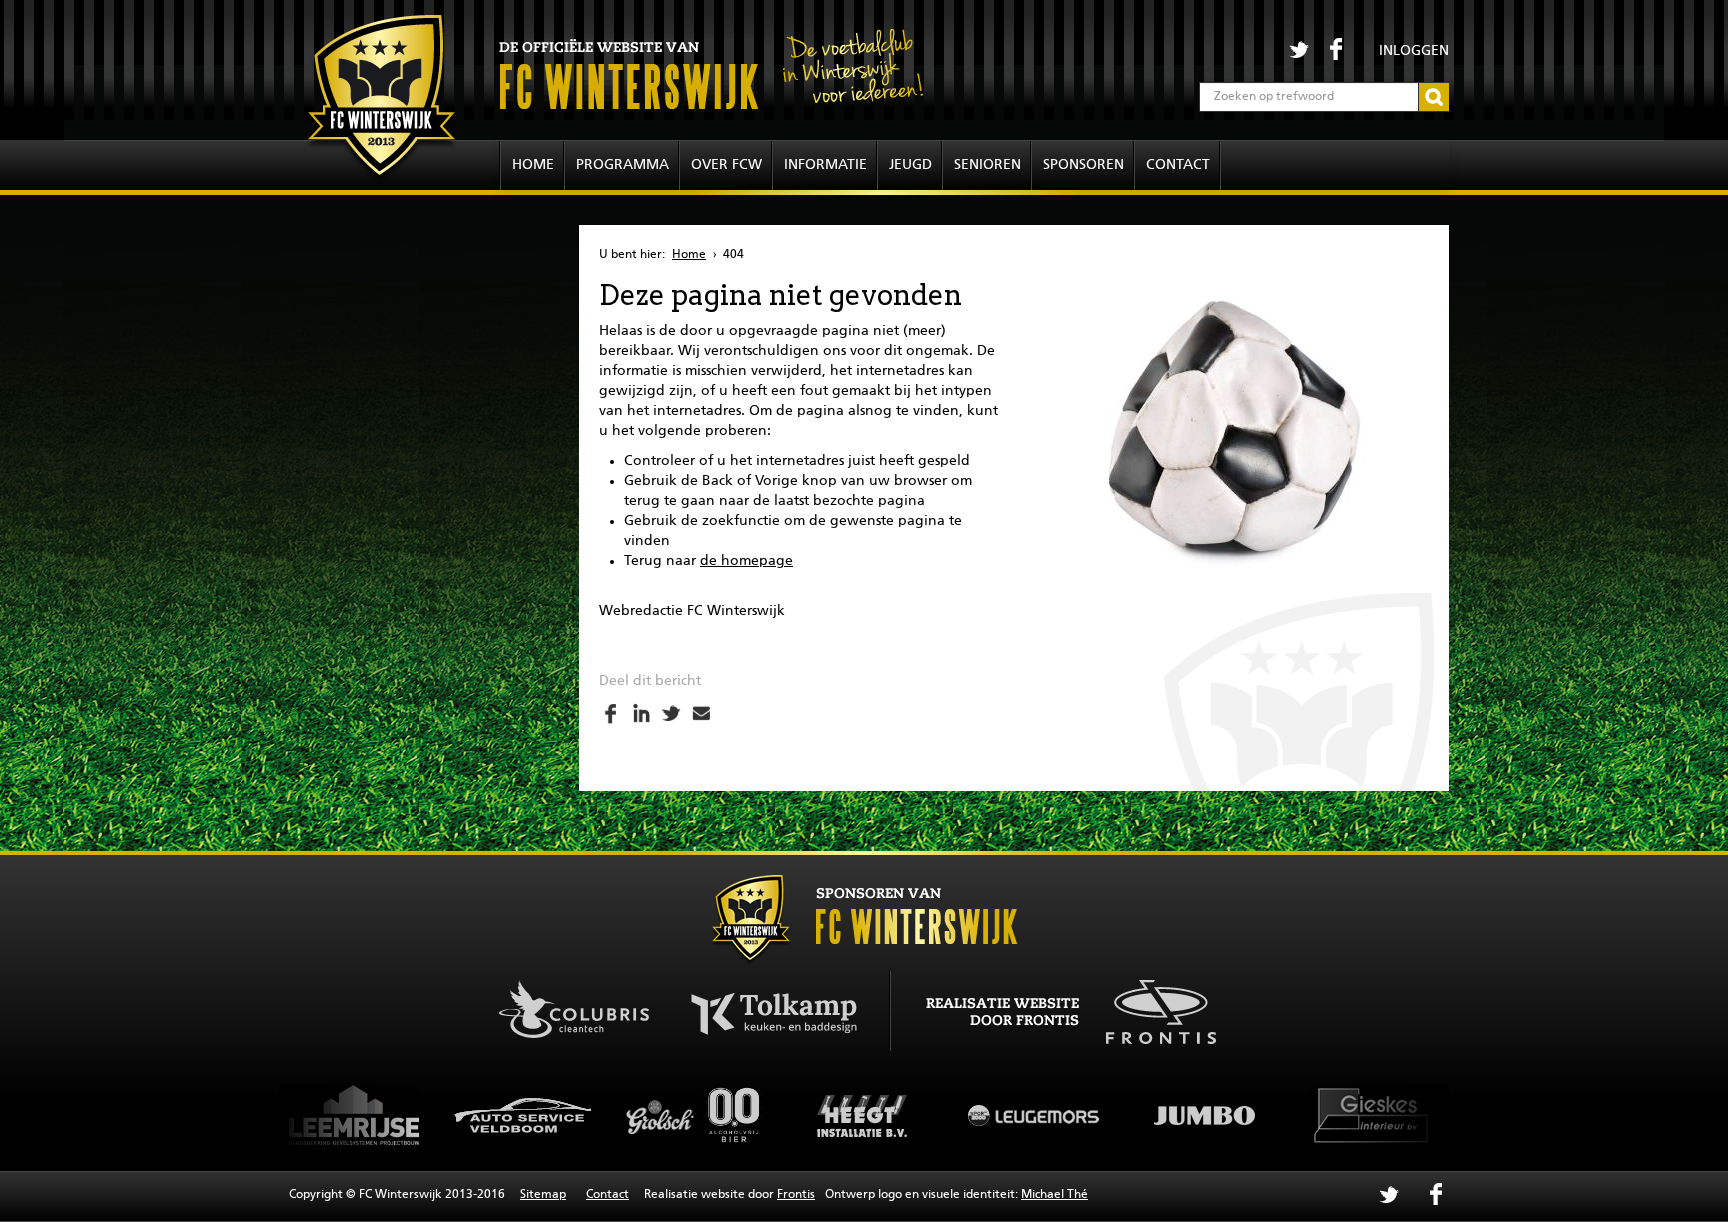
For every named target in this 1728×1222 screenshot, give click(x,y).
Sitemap (543, 1195)
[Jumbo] (1074, 1115)
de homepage (746, 561)
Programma (622, 165)
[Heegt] (734, 1115)
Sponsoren (1083, 165)
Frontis (796, 1195)
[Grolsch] (564, 1115)
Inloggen (1414, 51)
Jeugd (910, 165)
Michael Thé (1054, 1195)
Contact (1178, 165)
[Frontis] (1150, 1009)
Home (533, 165)
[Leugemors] (904, 1115)
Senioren (987, 165)
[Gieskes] (1244, 1115)
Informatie (825, 165)
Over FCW (726, 165)
